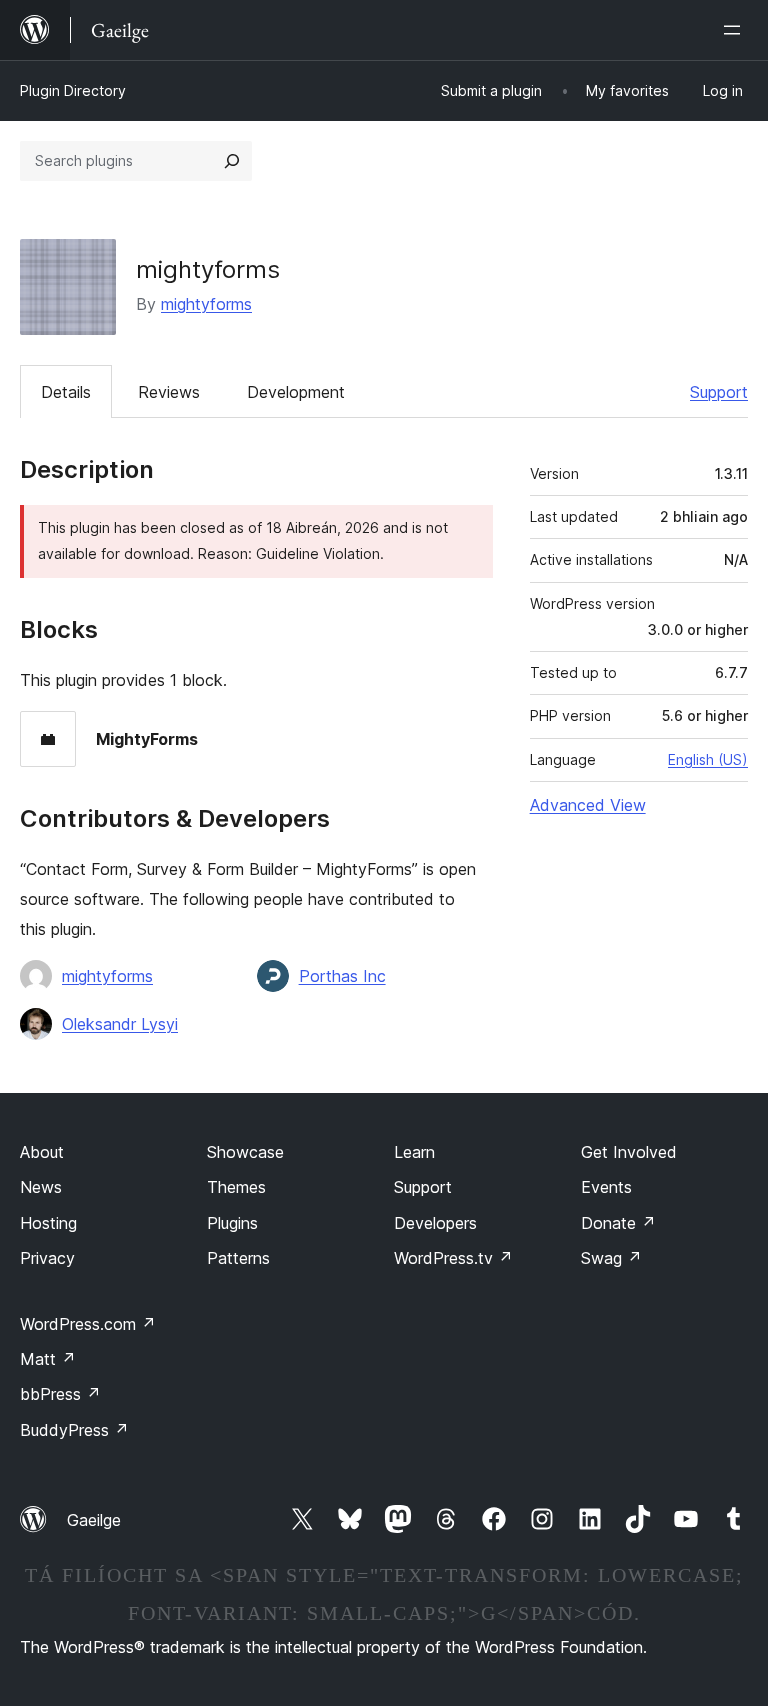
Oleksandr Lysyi (120, 1024)
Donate (618, 1223)
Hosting (48, 1223)
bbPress (60, 1394)
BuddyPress (74, 1430)
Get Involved (629, 1152)
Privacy (47, 1258)
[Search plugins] (232, 161)
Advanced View (588, 805)
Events (606, 1187)
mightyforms (206, 304)
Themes (236, 1187)
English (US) (708, 759)
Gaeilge (94, 1520)
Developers (435, 1223)
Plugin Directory (73, 90)
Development (296, 392)
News (41, 1187)
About (42, 1152)
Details (66, 392)
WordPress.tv (453, 1258)
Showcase (245, 1152)
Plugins (232, 1223)
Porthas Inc (342, 976)
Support (719, 392)
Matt (48, 1359)
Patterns (238, 1258)
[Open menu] (736, 30)
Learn (414, 1152)
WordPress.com (88, 1324)
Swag (611, 1258)
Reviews (169, 392)
